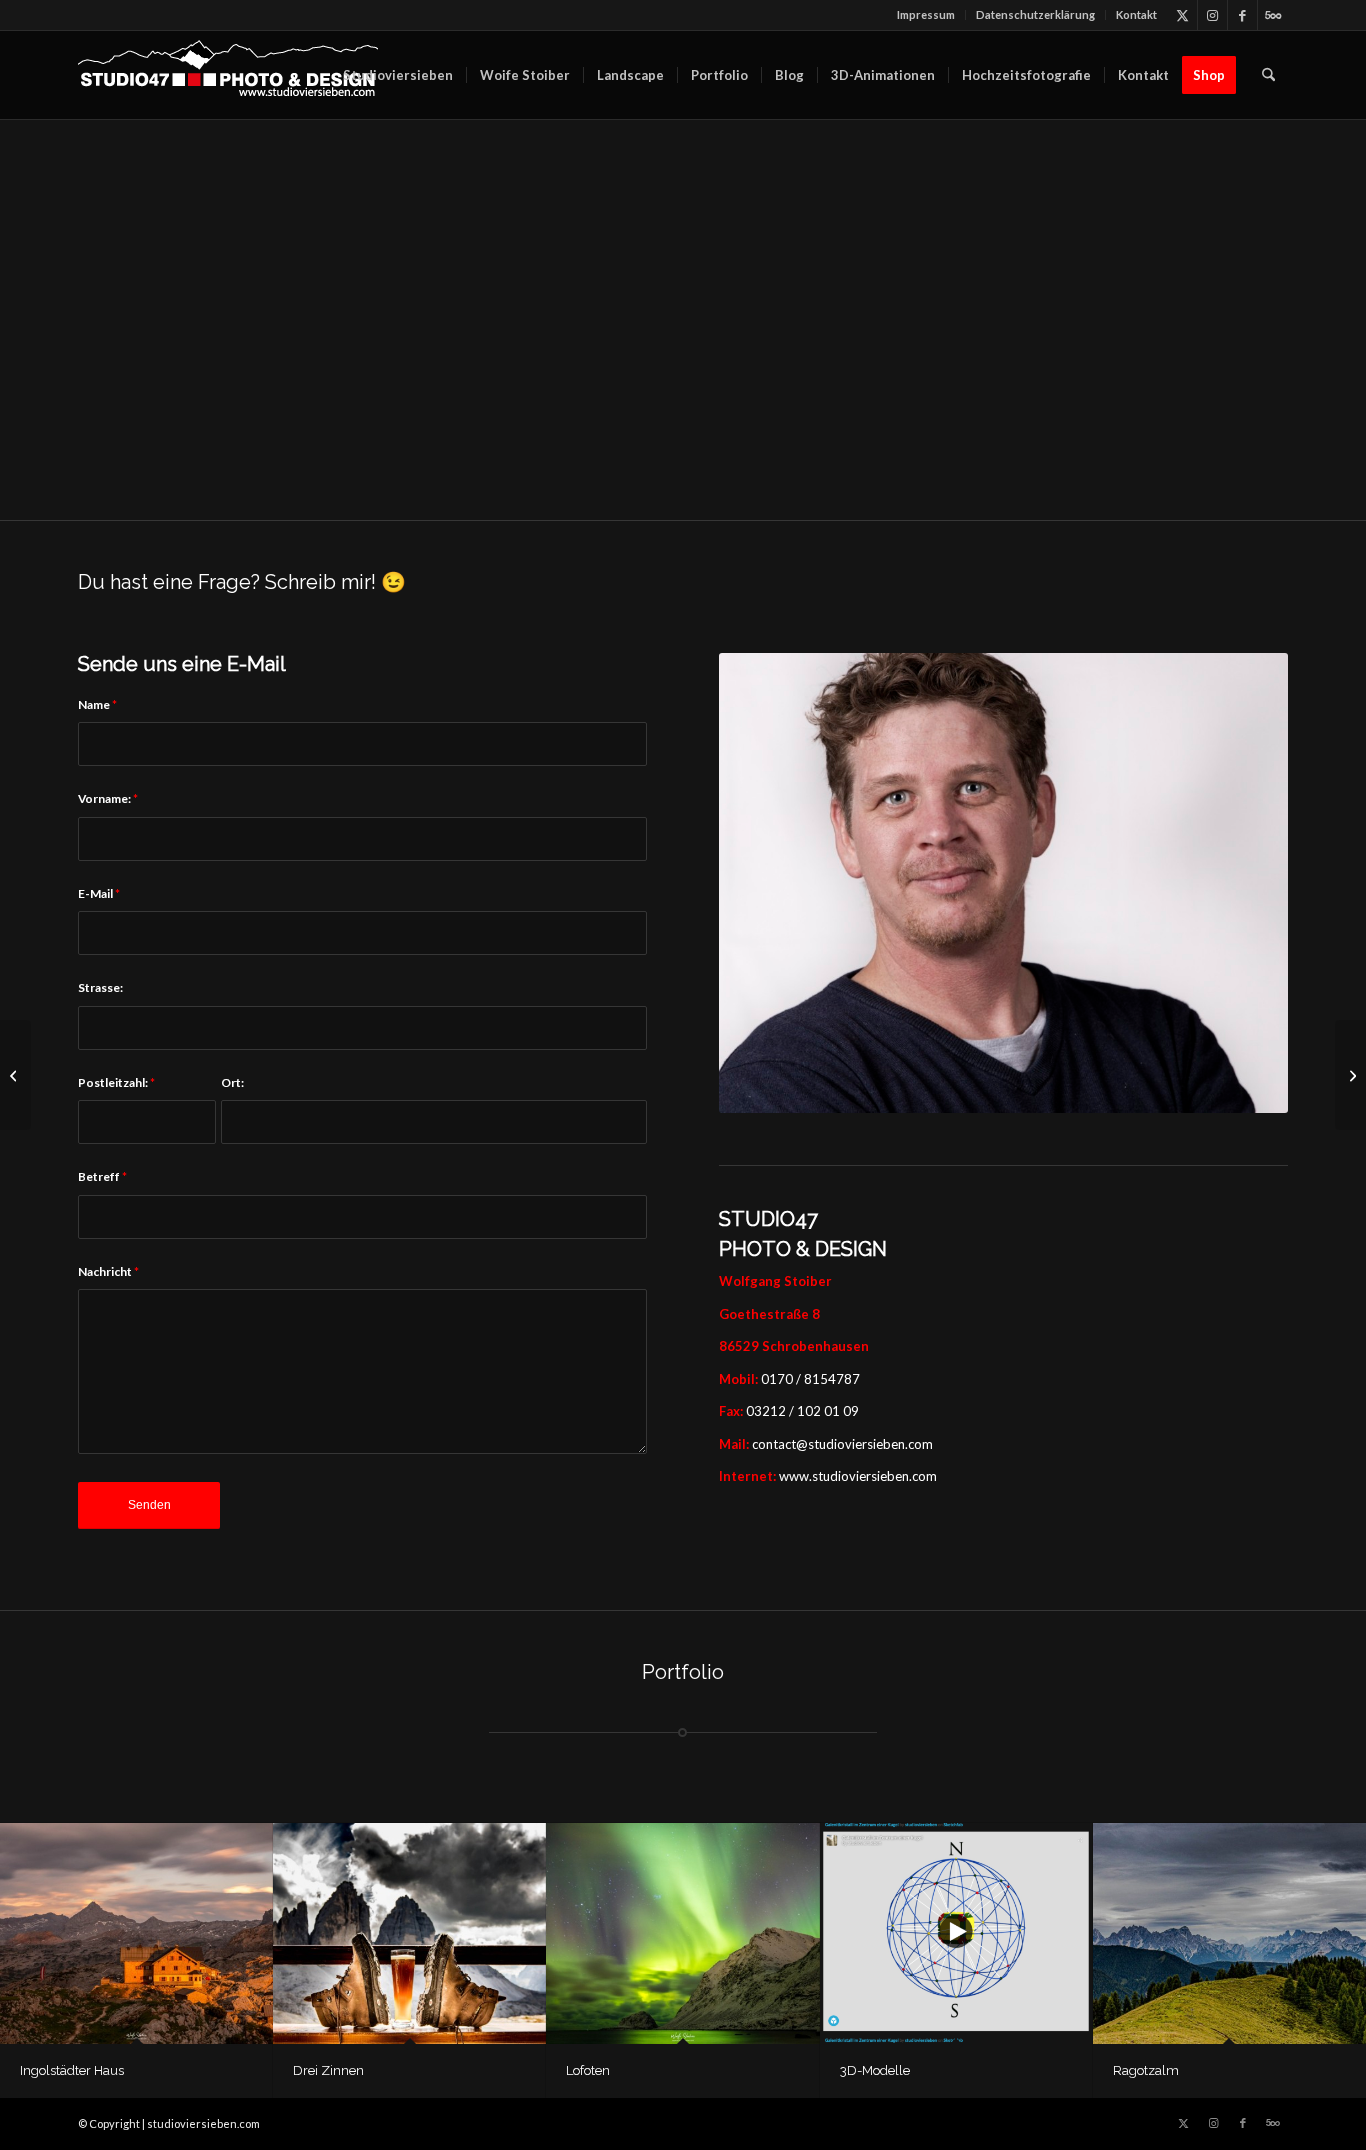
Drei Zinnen (328, 2070)
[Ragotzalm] (1229, 1933)
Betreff (102, 1176)
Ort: (232, 1082)
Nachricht (108, 1271)
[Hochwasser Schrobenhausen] (15, 1075)
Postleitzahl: (116, 1082)
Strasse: (100, 987)
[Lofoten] (682, 1933)
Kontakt (1136, 14)
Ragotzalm (1146, 2070)
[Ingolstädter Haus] (136, 1933)
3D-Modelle (875, 2070)
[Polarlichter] (1350, 1075)
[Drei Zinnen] (409, 1933)
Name (97, 704)
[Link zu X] (1182, 15)
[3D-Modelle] (956, 1933)
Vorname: (108, 798)
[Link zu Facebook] (1242, 15)
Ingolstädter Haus (72, 2070)
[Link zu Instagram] (1212, 15)
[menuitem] (926, 15)
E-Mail (99, 893)
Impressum (926, 14)
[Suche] (1268, 75)
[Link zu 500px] (1273, 15)
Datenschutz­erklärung (1035, 14)
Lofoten (588, 2070)
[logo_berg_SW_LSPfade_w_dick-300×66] (228, 75)
